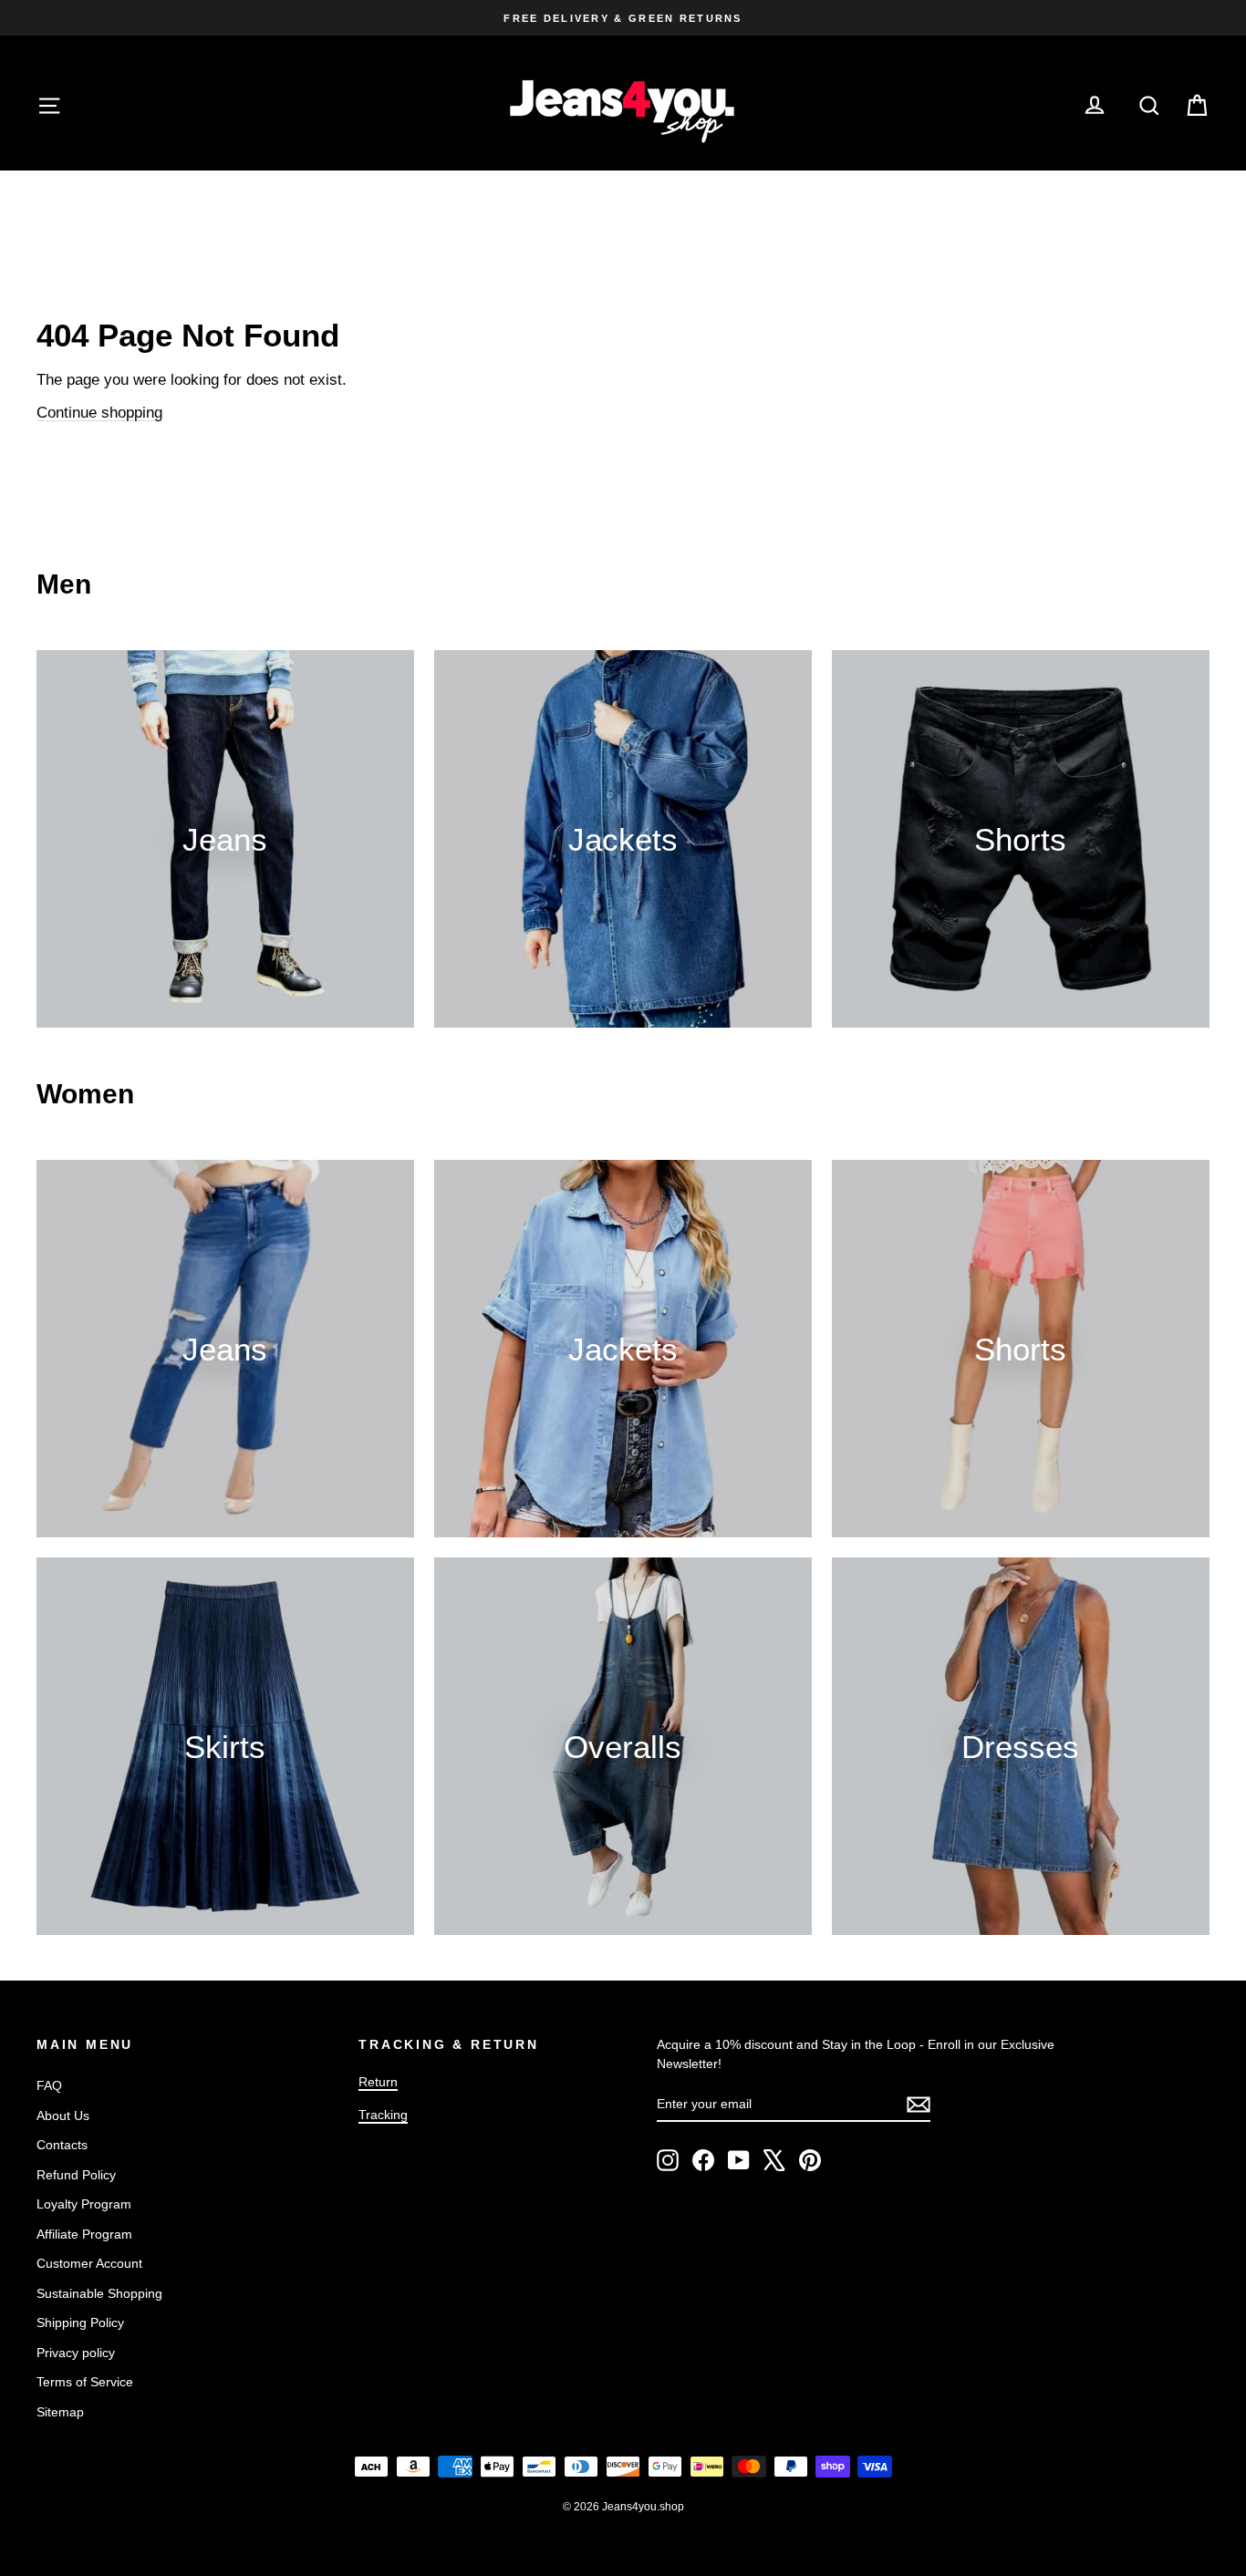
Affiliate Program (84, 2234)
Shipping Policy (80, 2323)
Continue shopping (99, 413)
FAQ (49, 2085)
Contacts (62, 2145)
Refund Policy (76, 2175)
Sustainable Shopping (99, 2293)
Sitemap (60, 2412)
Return (378, 2082)
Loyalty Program (84, 2204)
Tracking (383, 2115)
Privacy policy (76, 2353)
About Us (63, 2116)
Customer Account (89, 2263)
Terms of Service (85, 2382)
